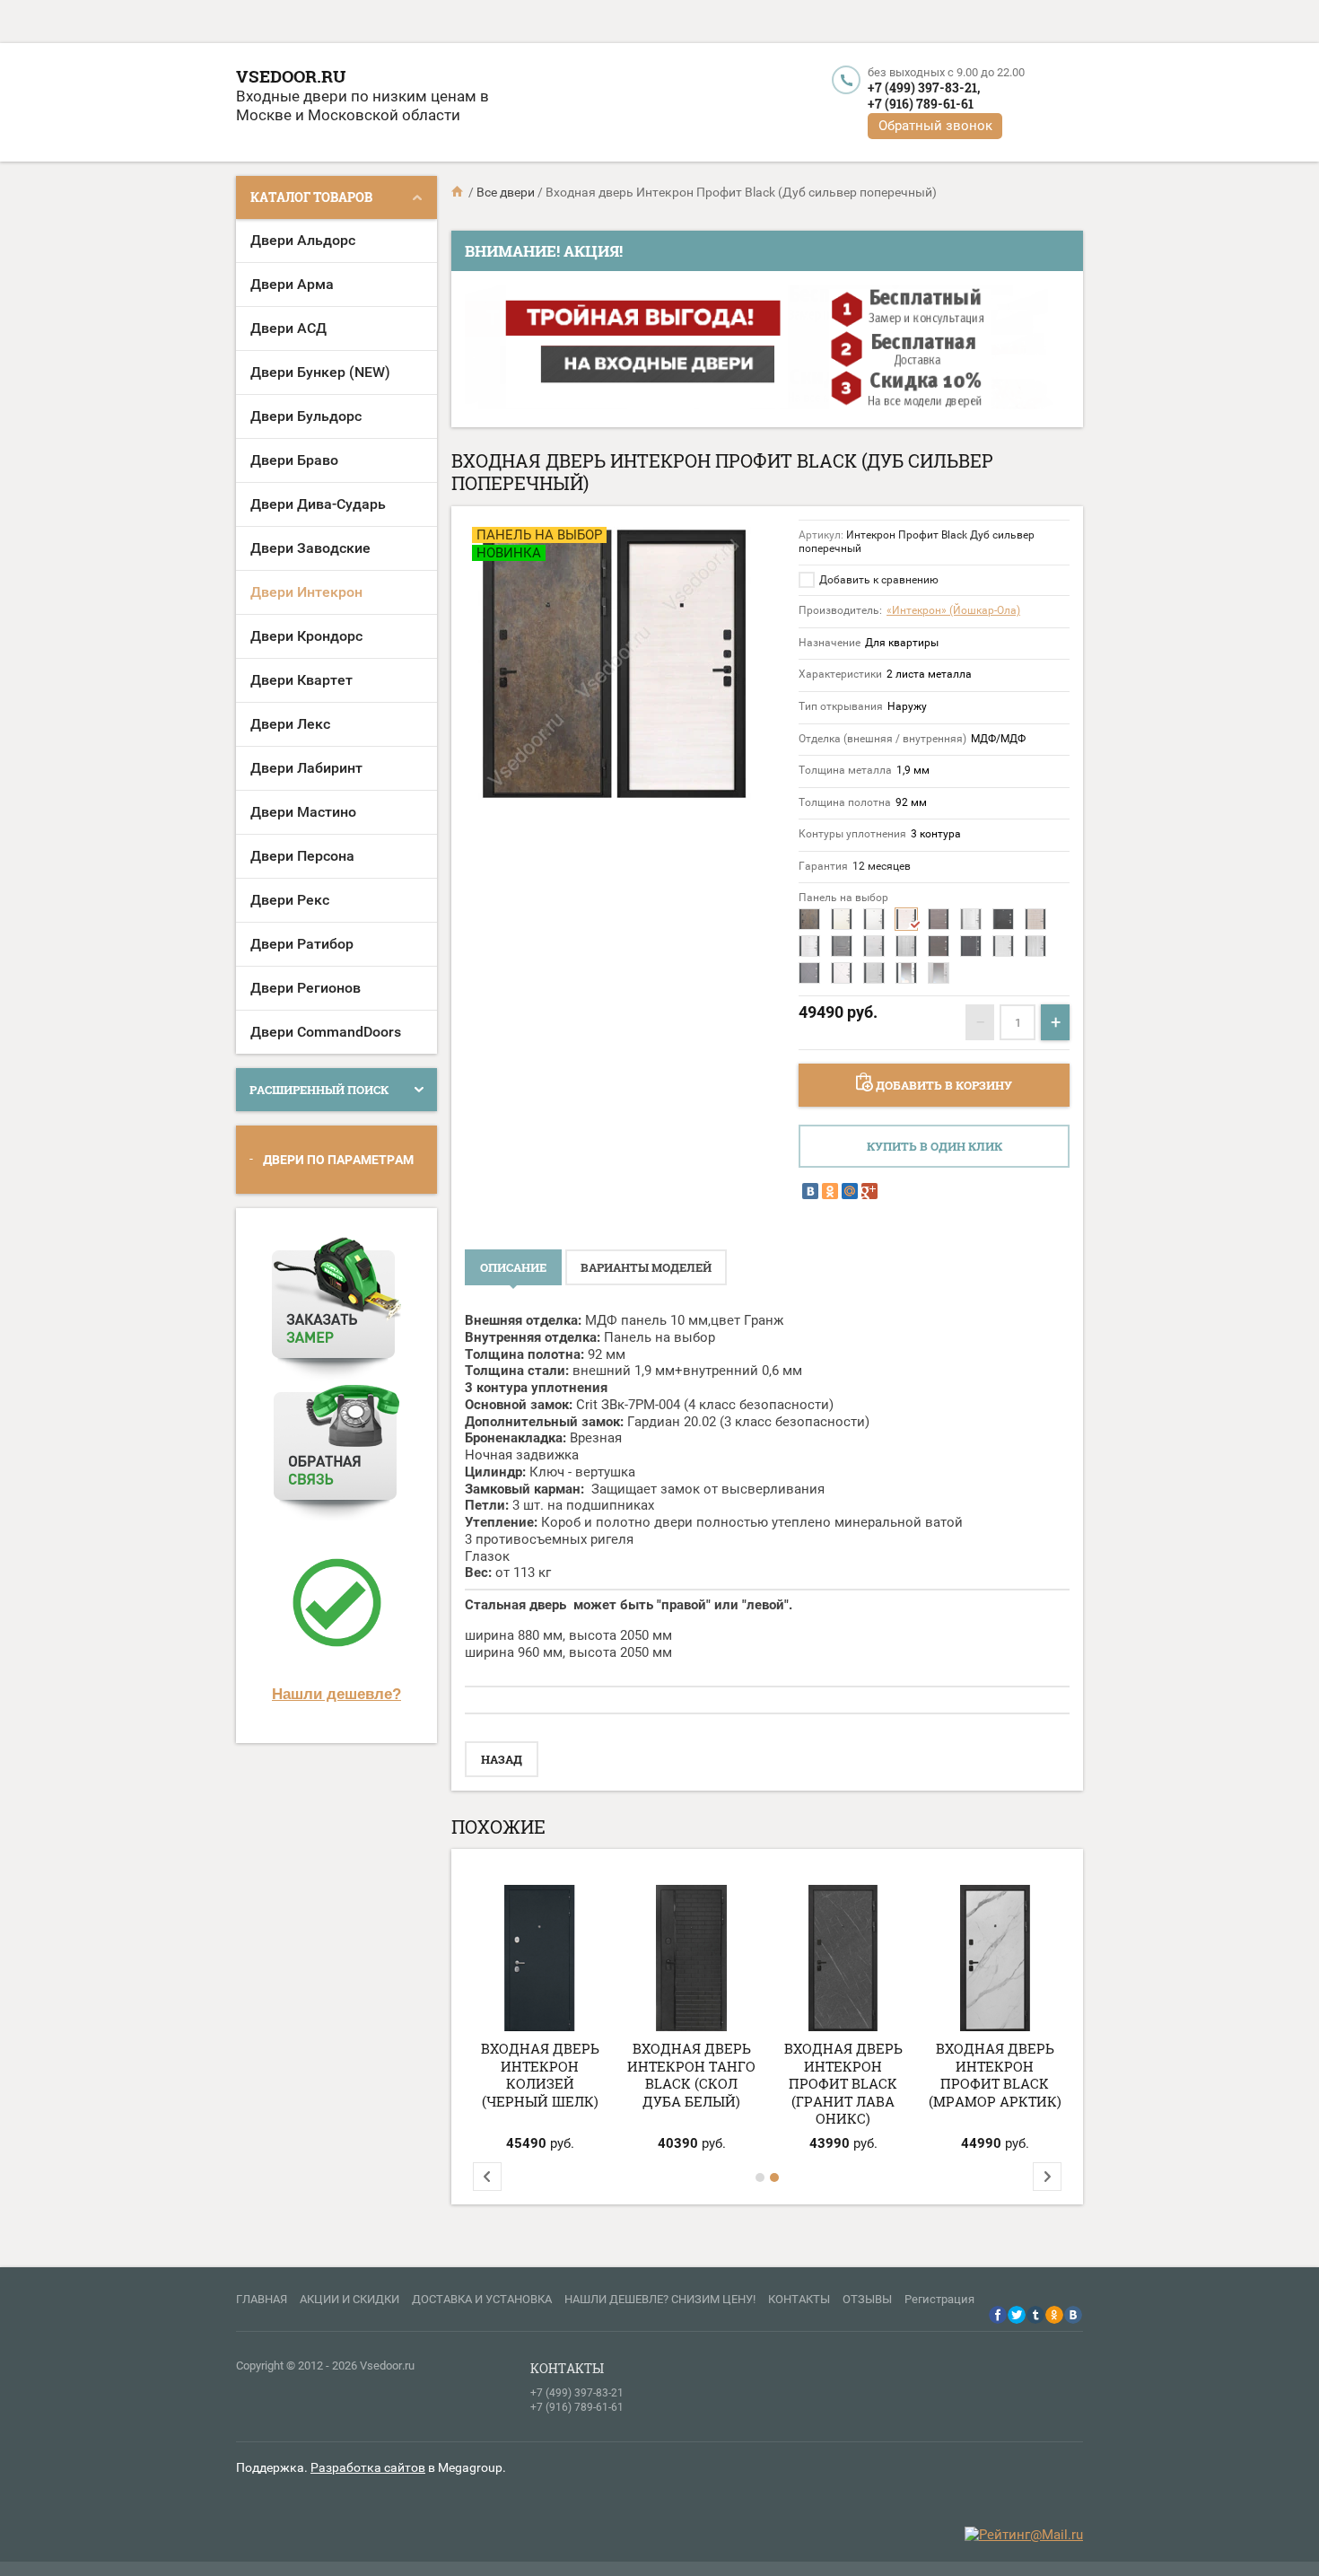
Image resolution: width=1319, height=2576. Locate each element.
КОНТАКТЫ (799, 2299)
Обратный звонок (935, 126)
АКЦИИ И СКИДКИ (349, 2299)
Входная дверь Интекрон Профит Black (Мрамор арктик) (995, 2075)
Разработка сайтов (368, 2467)
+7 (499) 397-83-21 (577, 2393)
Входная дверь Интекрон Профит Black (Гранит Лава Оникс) (843, 2083)
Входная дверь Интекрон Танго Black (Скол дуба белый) (691, 2075)
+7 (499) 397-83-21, (924, 88)
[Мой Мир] (850, 1191)
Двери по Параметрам (338, 1160)
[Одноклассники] (830, 1191)
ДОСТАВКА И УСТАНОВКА (482, 2299)
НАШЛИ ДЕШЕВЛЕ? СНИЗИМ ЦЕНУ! (660, 2299)
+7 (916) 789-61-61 (921, 104)
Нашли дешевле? (336, 1694)
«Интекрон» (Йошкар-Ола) (953, 610)
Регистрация (939, 2299)
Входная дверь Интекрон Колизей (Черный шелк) (540, 2075)
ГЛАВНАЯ (262, 2299)
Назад (502, 1759)
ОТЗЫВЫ (867, 2299)
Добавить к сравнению (878, 580)
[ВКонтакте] (810, 1191)
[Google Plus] (869, 1191)
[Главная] (459, 192)
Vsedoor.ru (291, 76)
